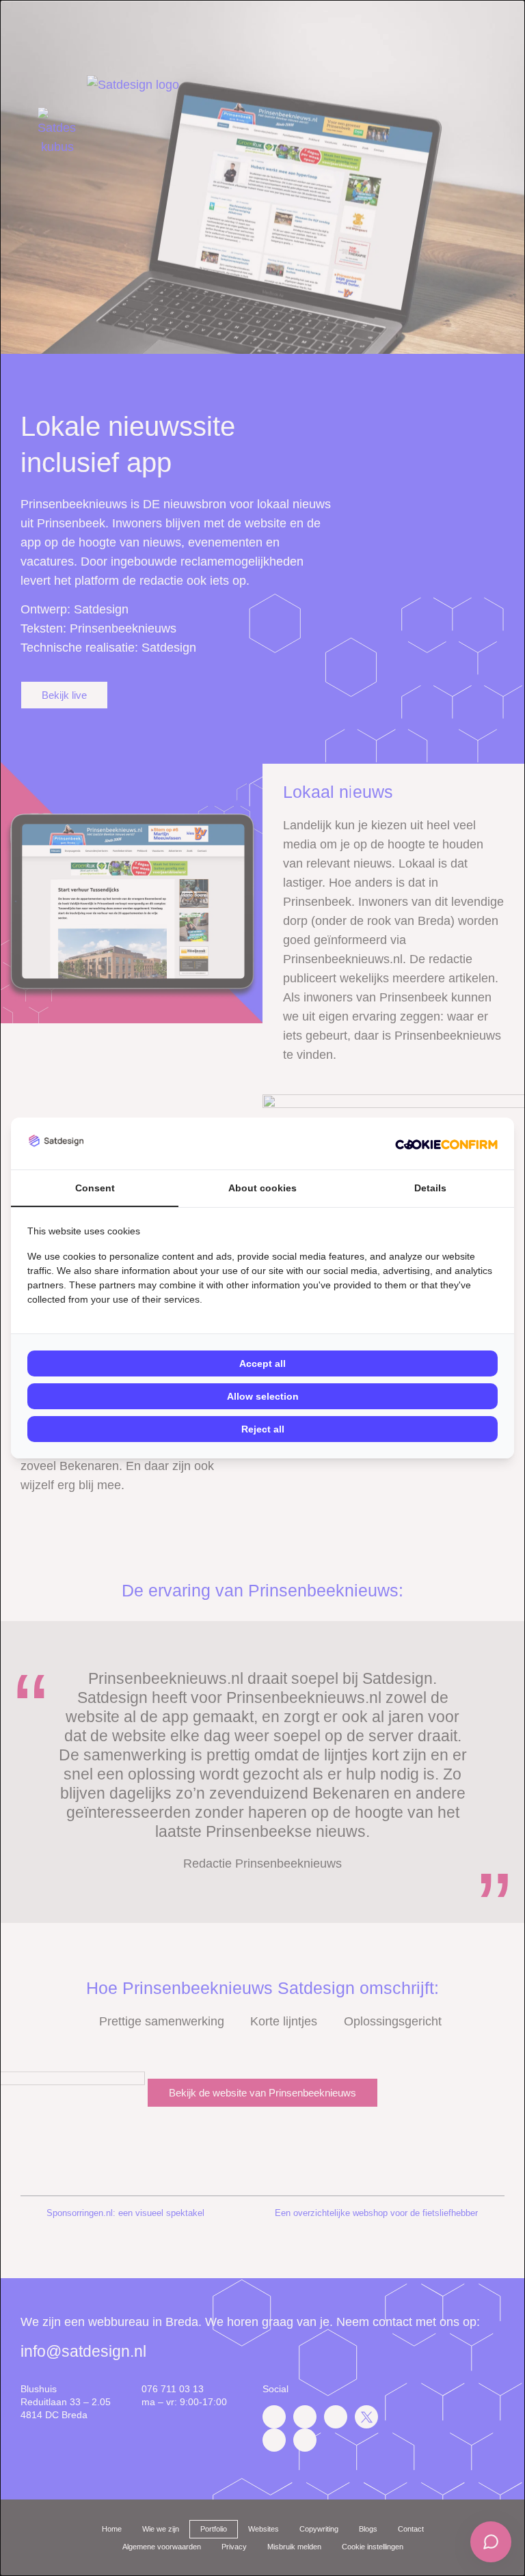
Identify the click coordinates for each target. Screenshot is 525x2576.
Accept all (262, 1363)
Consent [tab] (95, 1188)
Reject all (263, 1429)
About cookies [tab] (262, 1188)
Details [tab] (430, 1188)
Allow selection (263, 1396)
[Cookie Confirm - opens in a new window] (446, 1144)
